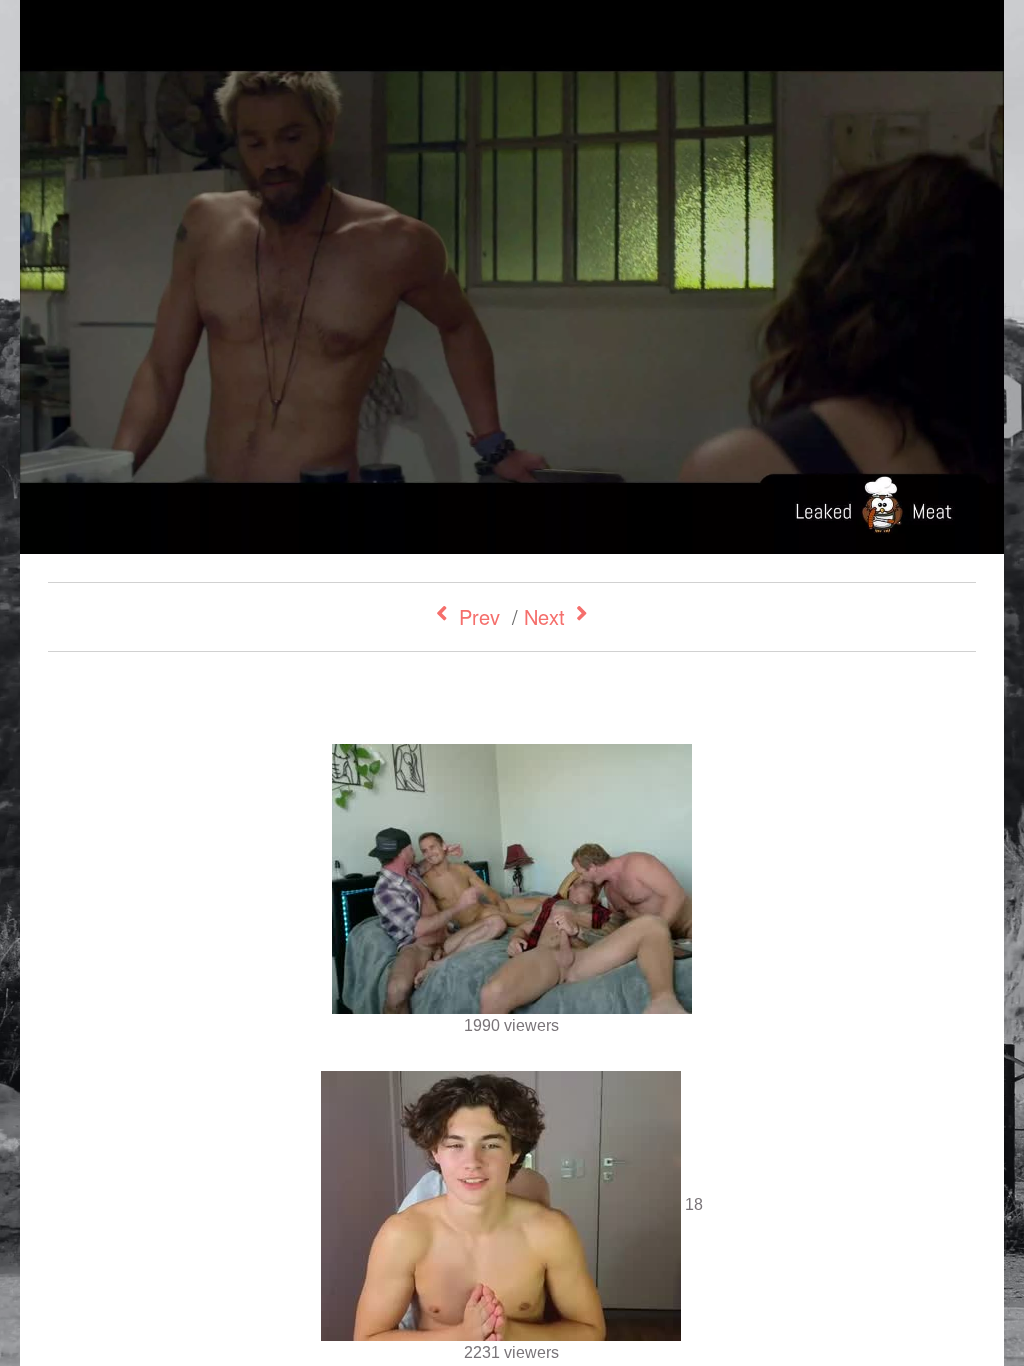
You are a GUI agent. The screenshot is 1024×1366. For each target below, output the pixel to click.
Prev (479, 616)
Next (544, 616)
